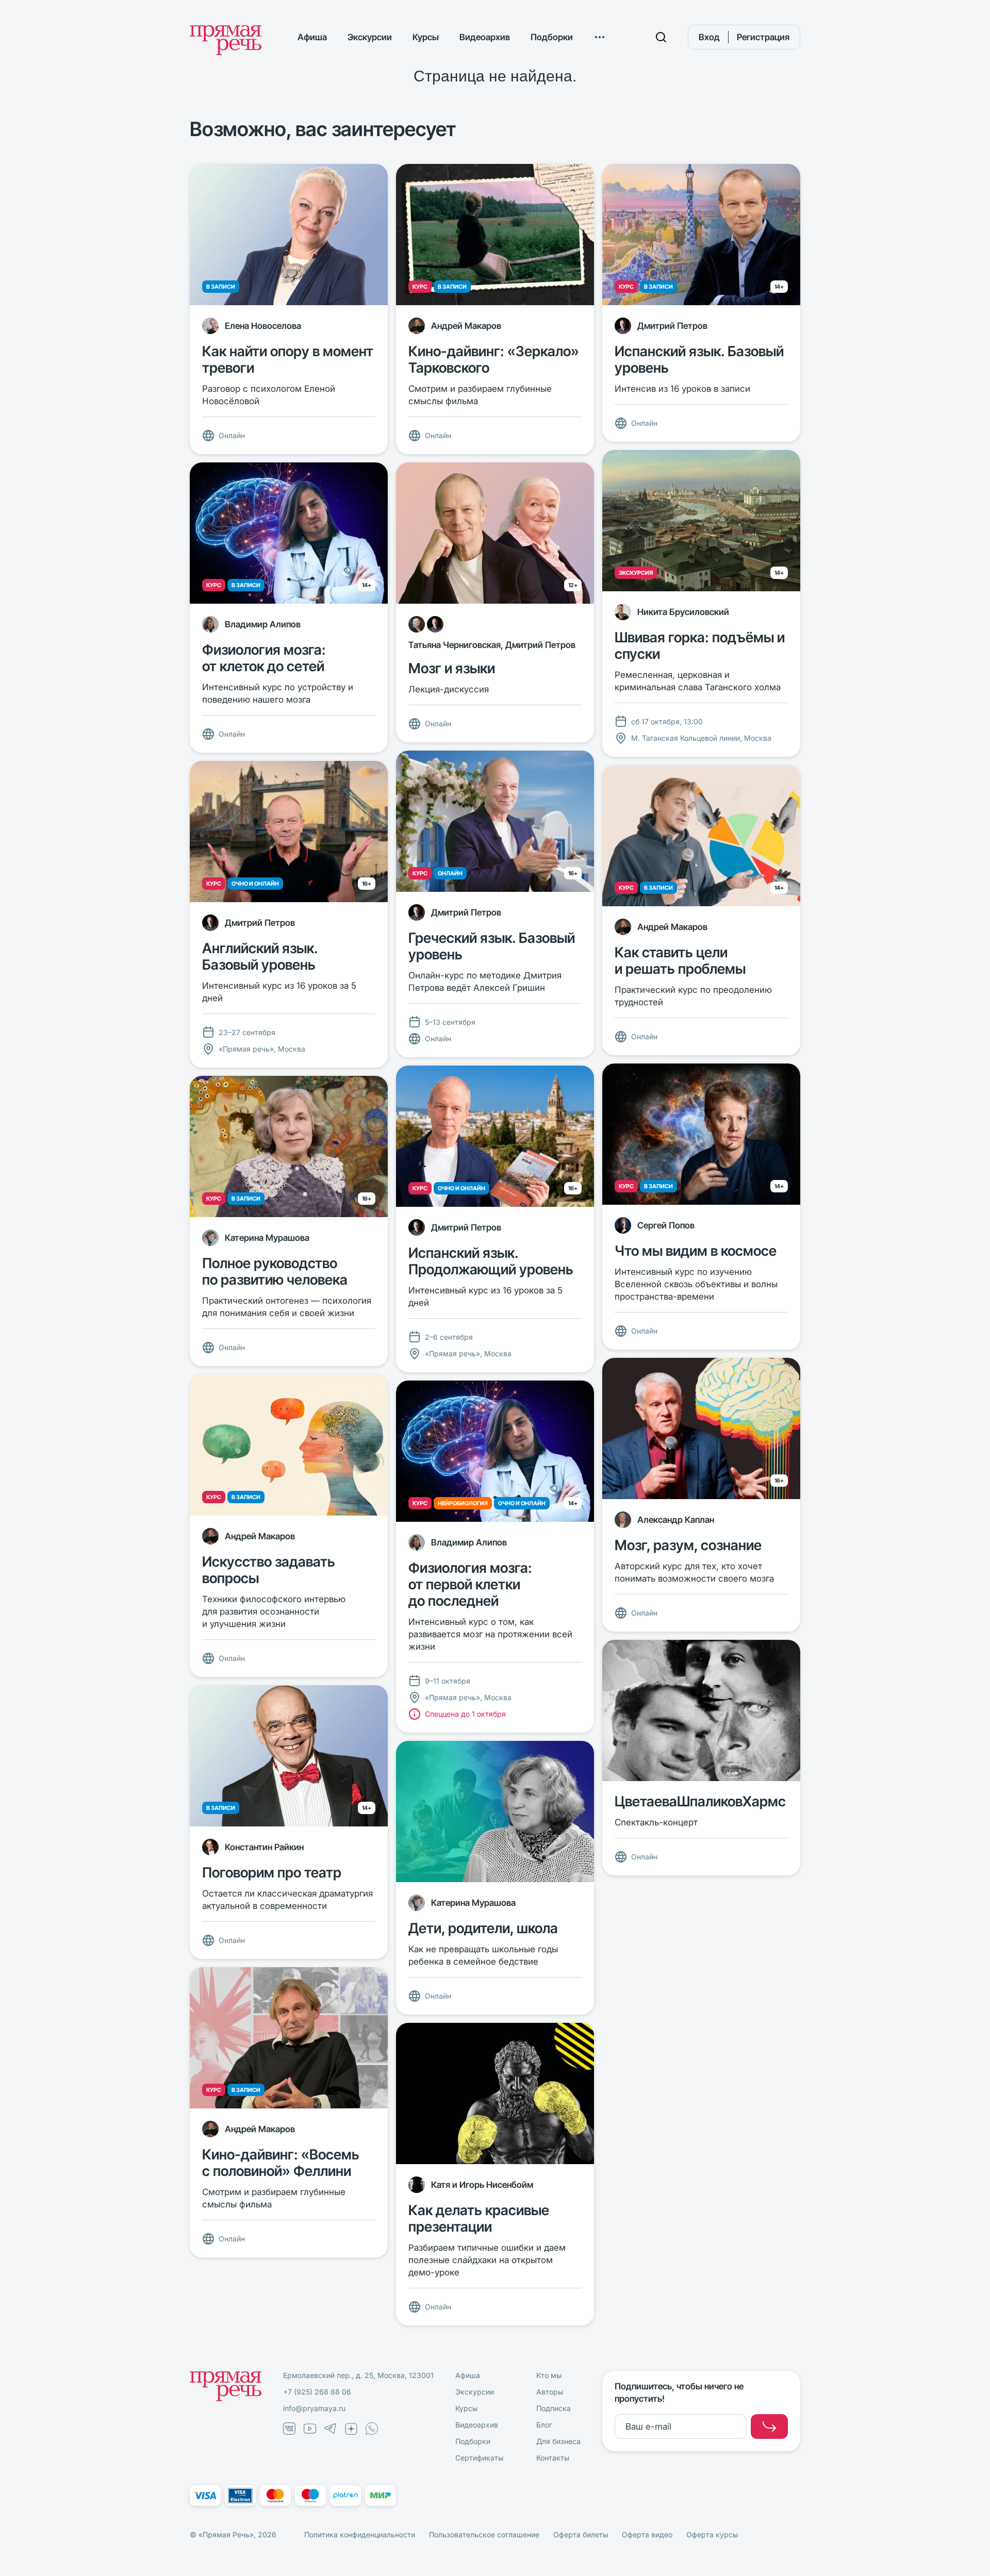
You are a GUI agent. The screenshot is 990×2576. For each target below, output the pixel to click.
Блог (544, 2425)
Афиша (312, 37)
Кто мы (549, 2375)
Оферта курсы (712, 2535)
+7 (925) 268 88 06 (317, 2392)
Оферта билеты (581, 2535)
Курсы (426, 37)
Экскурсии (370, 37)
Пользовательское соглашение (484, 2535)
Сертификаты (479, 2458)
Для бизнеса (558, 2441)
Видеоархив (485, 37)
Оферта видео (647, 2535)
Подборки (552, 37)
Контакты (553, 2458)
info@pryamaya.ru (314, 2408)
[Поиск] (661, 37)
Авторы (550, 2392)
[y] (769, 2427)
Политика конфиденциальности (360, 2535)
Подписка (554, 2408)
